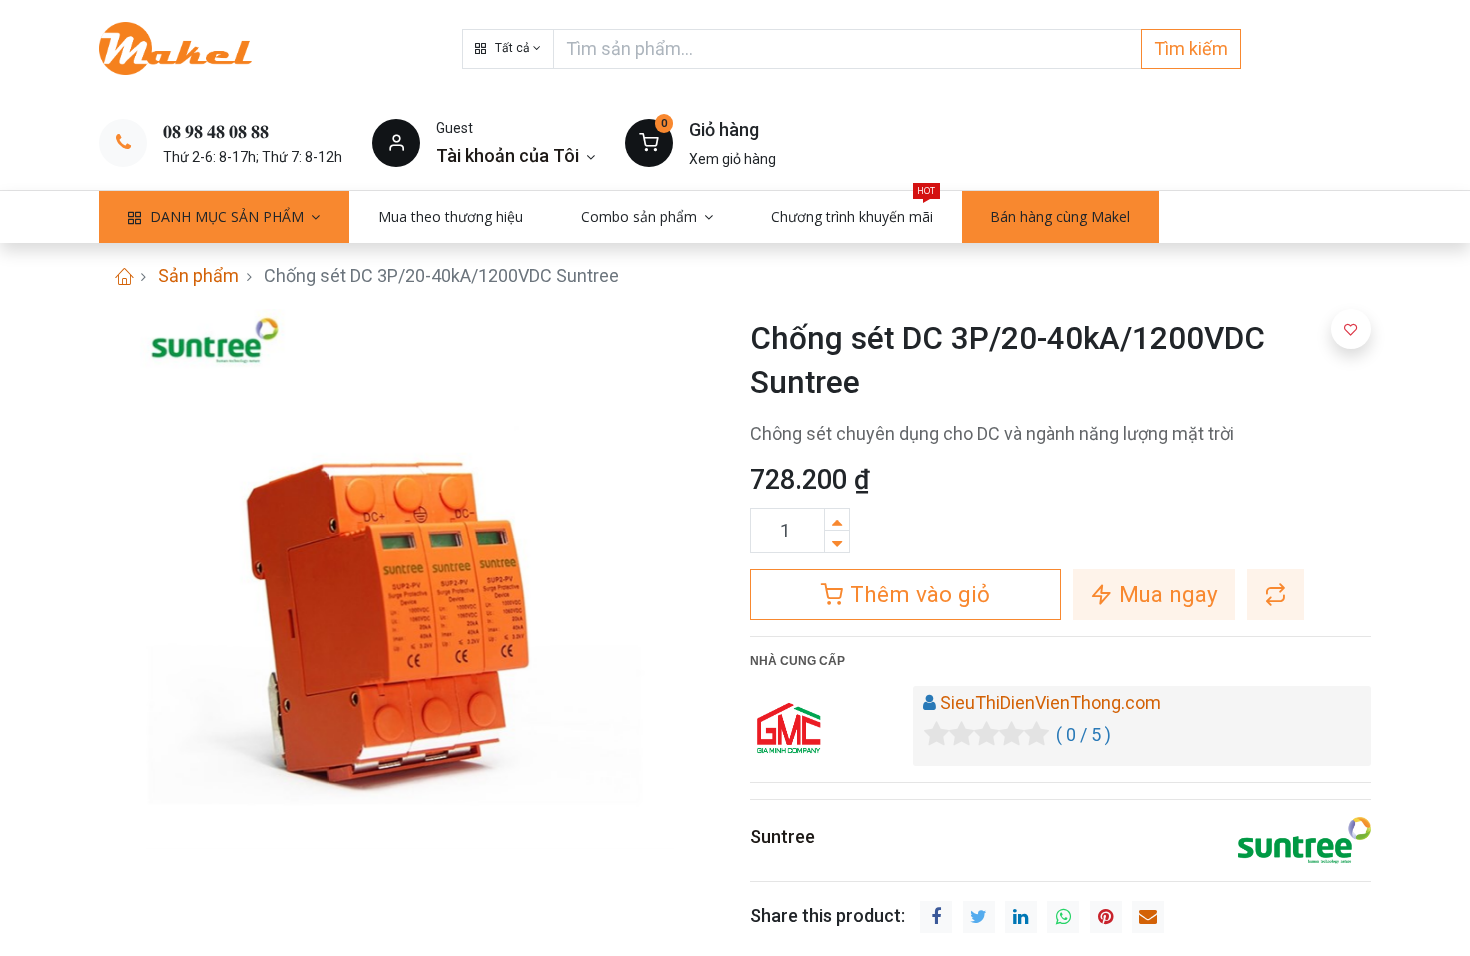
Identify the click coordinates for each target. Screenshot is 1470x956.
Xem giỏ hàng (732, 159)
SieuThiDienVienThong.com (1050, 702)
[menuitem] (450, 217)
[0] (649, 142)
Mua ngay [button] (1165, 594)
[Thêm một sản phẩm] (837, 519)
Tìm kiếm (1191, 48)
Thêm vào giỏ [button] (917, 594)
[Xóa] (837, 541)
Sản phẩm (198, 275)
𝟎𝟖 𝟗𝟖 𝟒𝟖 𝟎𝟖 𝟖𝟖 (216, 131)
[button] (508, 49)
